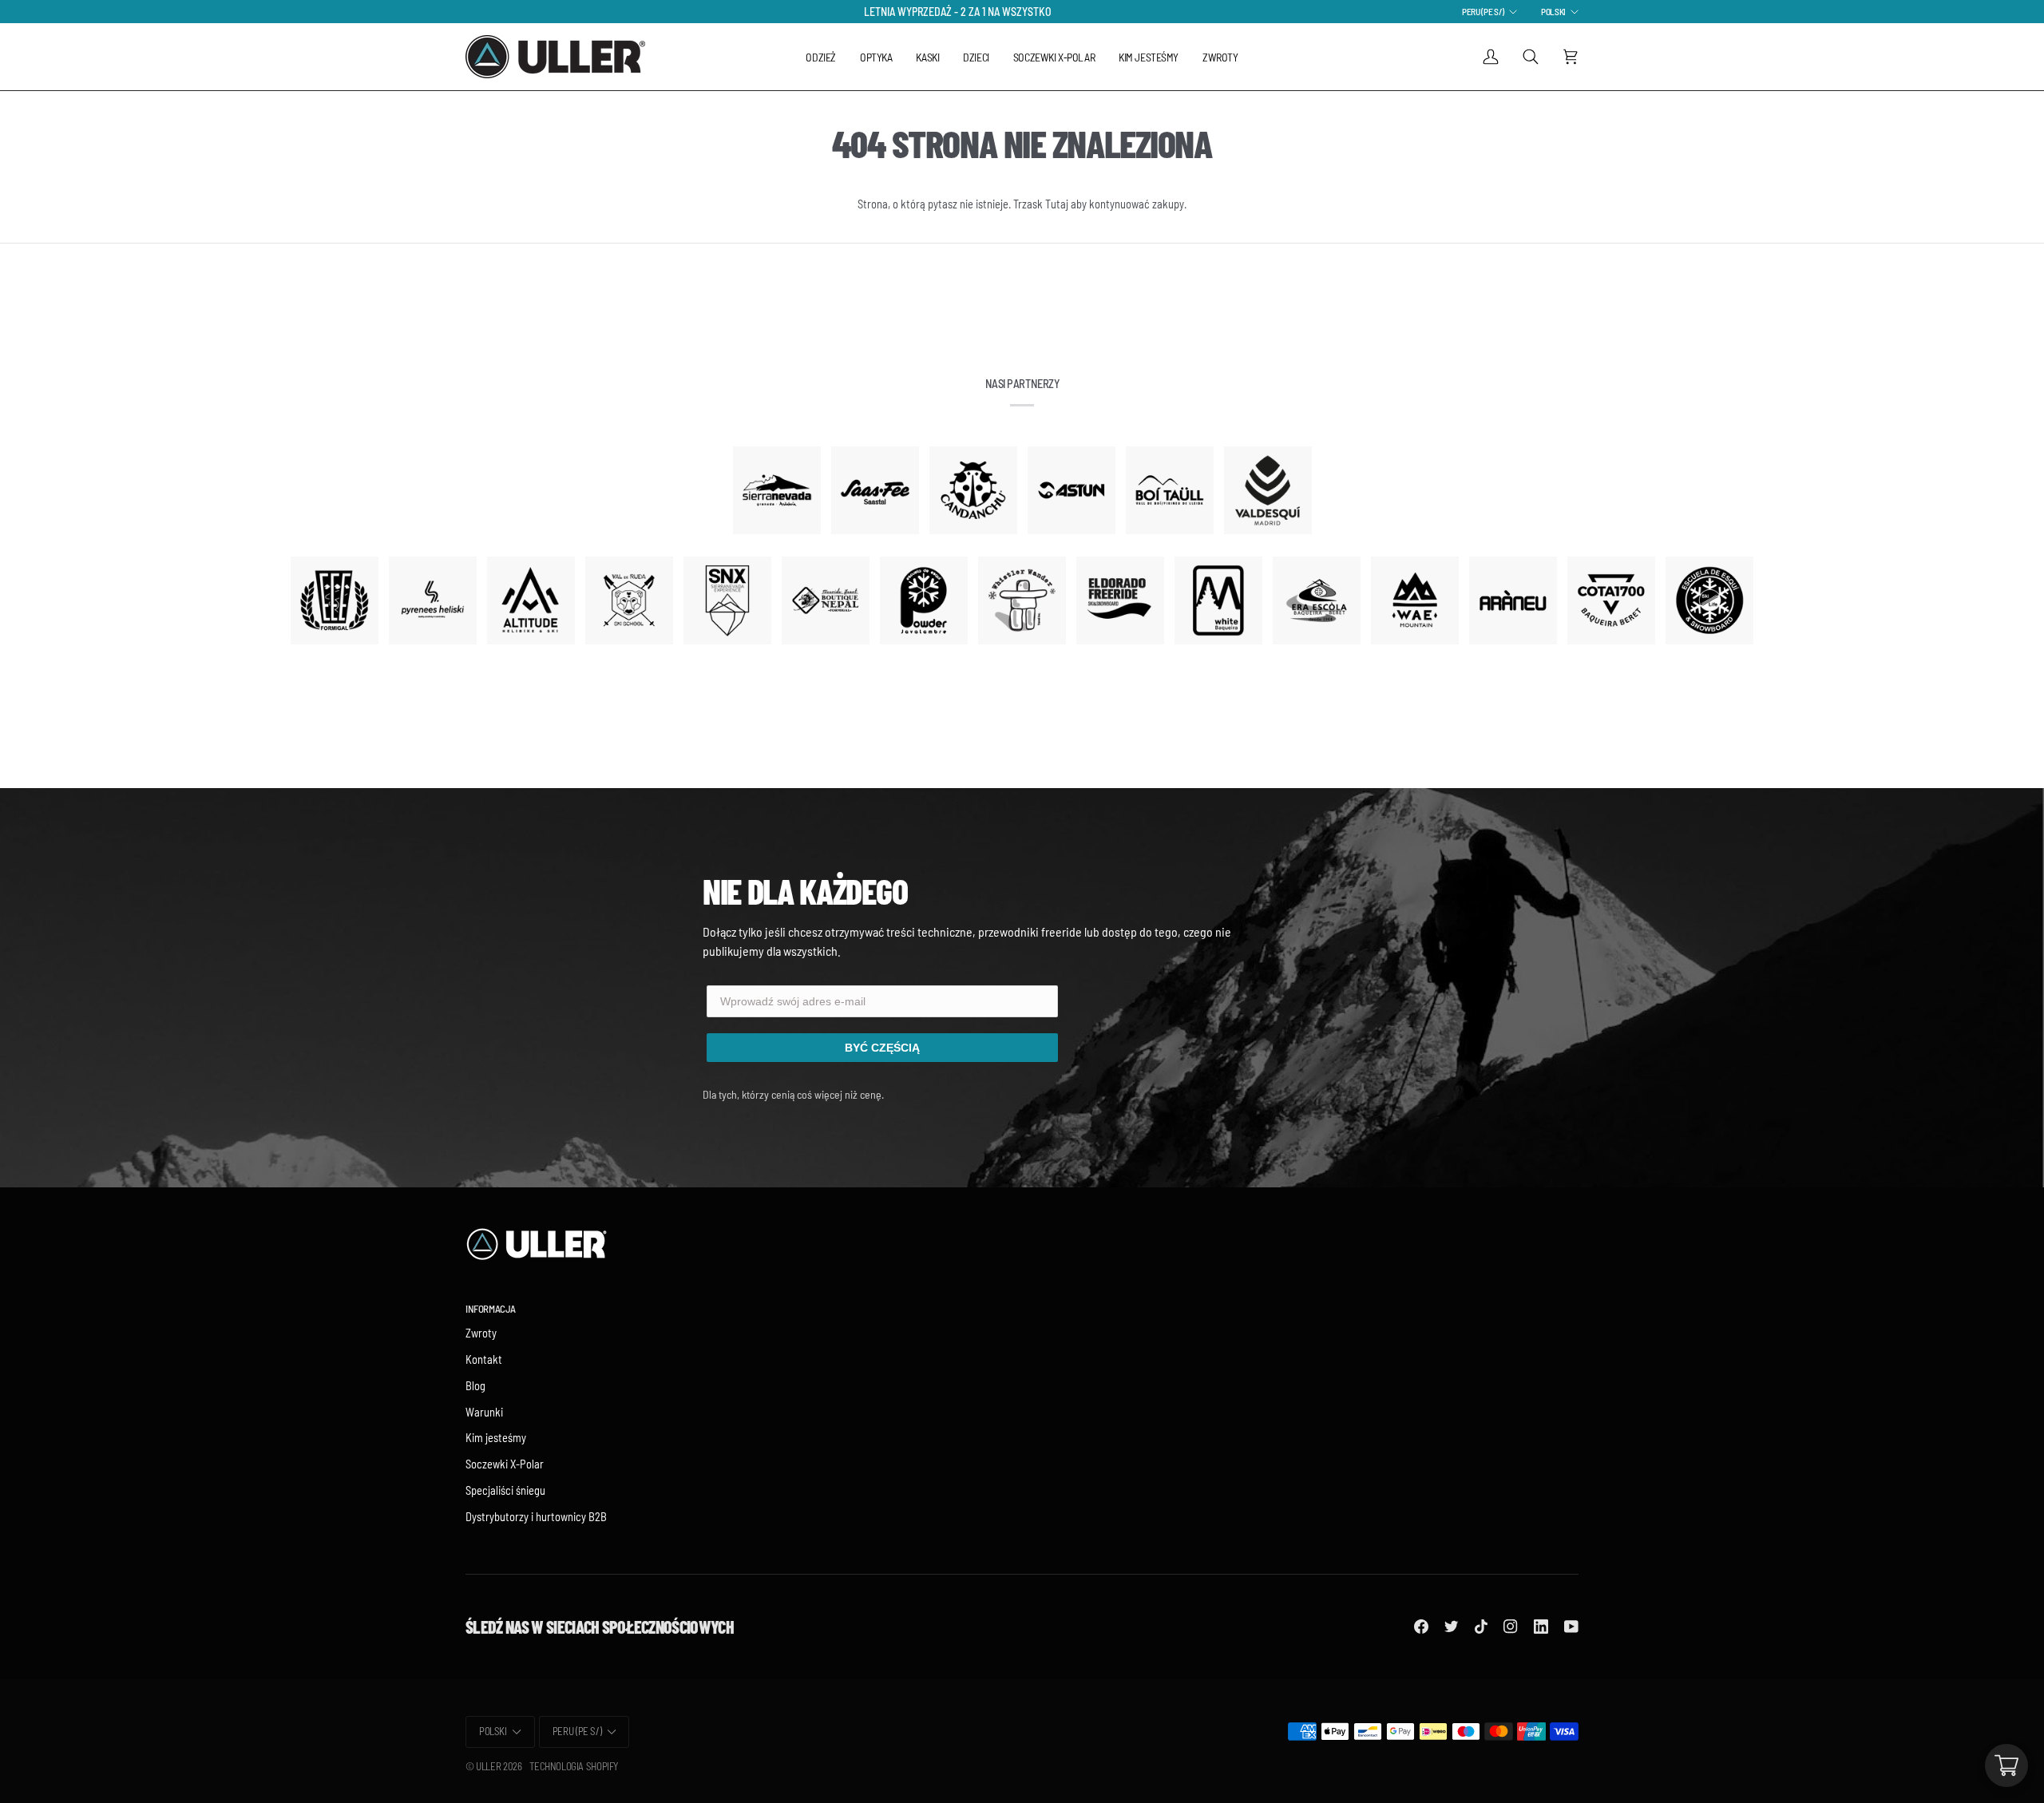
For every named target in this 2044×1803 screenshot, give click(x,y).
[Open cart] (2006, 1765)
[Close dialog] (1186, 746)
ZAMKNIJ (1022, 1111)
